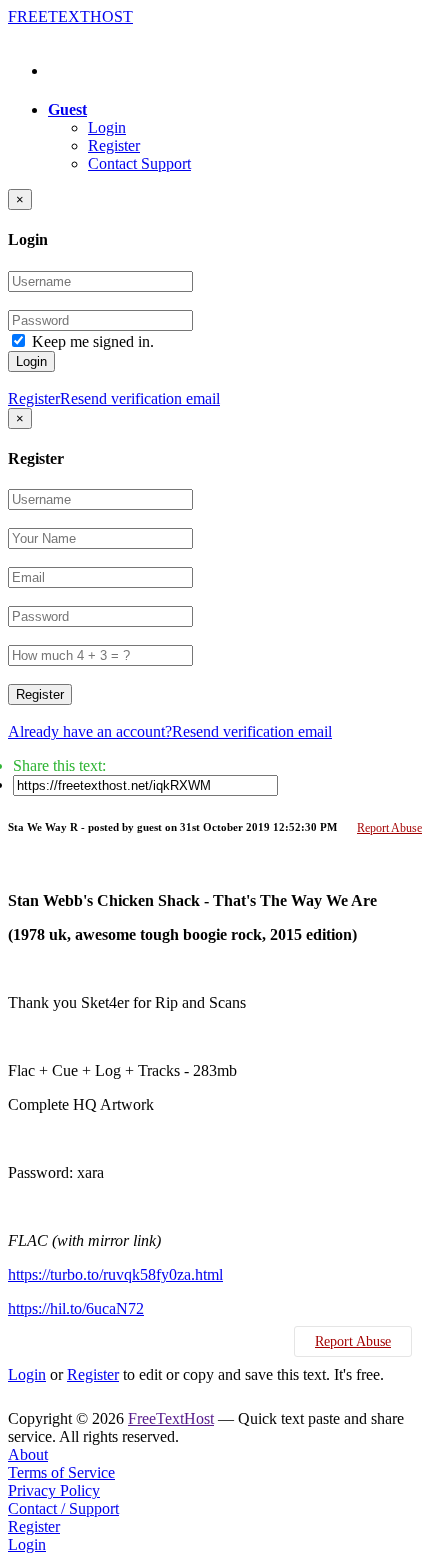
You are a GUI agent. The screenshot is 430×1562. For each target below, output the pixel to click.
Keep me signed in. (93, 341)
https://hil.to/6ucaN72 (76, 1308)
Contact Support (139, 163)
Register (114, 145)
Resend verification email (140, 398)
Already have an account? (90, 731)
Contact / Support (63, 1508)
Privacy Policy (54, 1490)
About (28, 1454)
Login (107, 127)
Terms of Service (61, 1472)
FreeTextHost (171, 1418)
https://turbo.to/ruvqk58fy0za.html (115, 1274)
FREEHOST (70, 16)
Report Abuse (389, 828)
